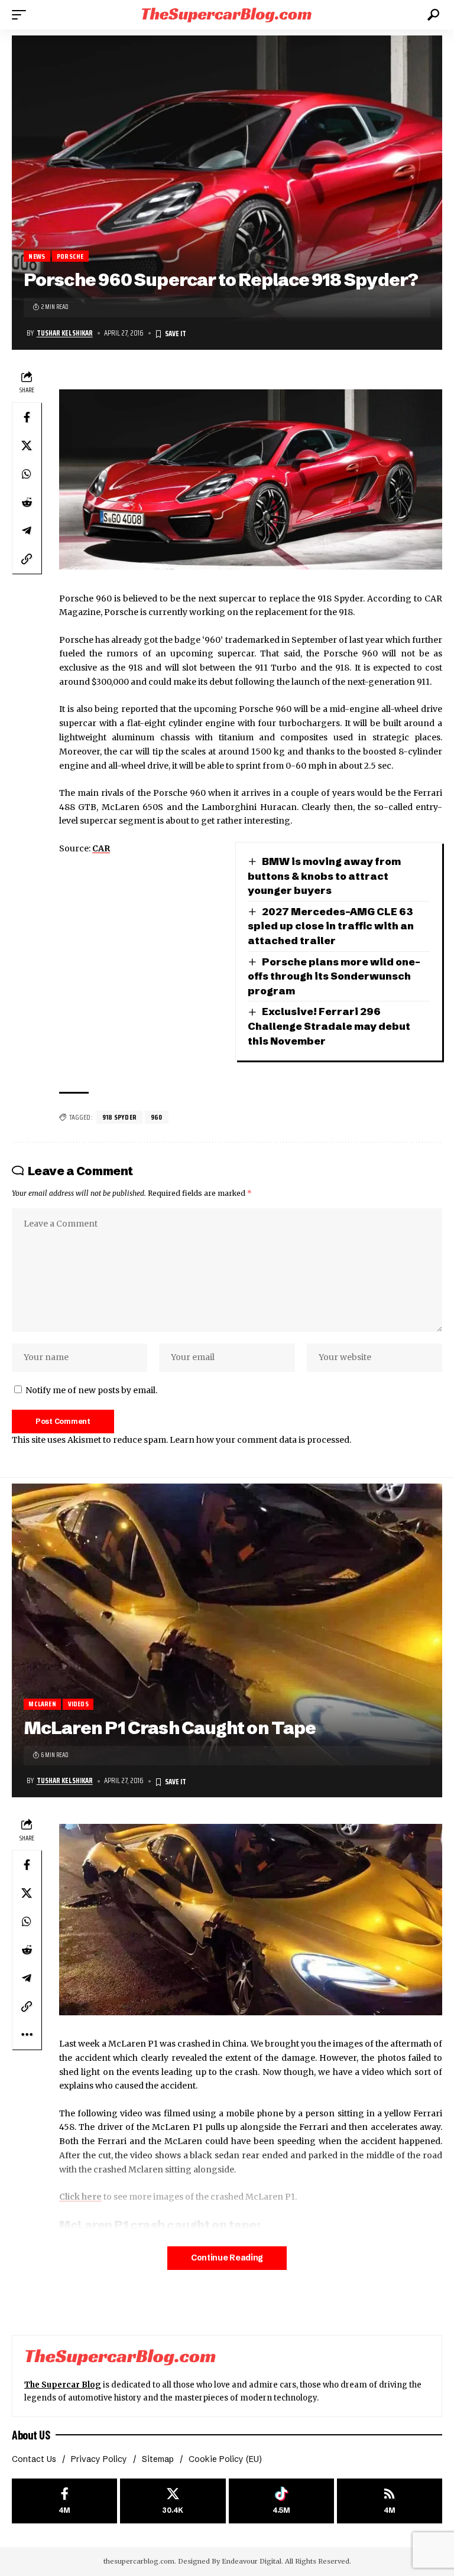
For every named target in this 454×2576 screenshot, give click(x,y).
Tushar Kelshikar (65, 333)
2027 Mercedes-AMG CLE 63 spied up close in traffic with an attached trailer (331, 926)
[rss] (390, 2501)
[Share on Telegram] (27, 531)
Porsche (70, 256)
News (37, 256)
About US (31, 2435)
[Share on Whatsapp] (27, 474)
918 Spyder (119, 1117)
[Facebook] (64, 2501)
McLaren (42, 1704)
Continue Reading (227, 2258)
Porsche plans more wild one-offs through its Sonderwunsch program (334, 976)
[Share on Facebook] (27, 417)
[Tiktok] (281, 2501)
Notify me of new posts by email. (91, 1390)
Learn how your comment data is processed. (260, 1440)
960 (157, 1117)
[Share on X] (27, 445)
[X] (173, 2501)
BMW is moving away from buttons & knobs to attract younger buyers (324, 876)
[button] (22, 15)
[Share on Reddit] (27, 502)
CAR (101, 848)
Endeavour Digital (252, 2561)
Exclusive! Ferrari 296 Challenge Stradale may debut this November (329, 1026)
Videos (78, 1704)
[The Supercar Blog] (227, 14)
